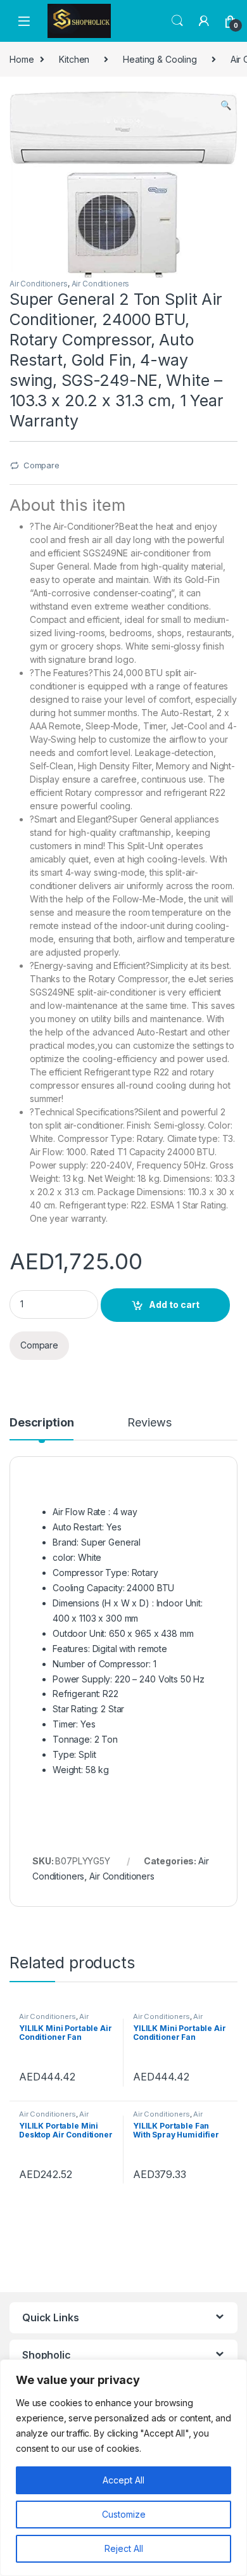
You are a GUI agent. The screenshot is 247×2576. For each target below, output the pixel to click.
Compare (41, 465)
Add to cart (174, 1304)
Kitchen (74, 59)
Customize (124, 2514)
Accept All (123, 2480)
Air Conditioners (39, 284)
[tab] (41, 1428)
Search (177, 21)
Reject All (124, 2548)
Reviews (149, 1423)
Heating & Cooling (160, 59)
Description (41, 1423)
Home (22, 59)
